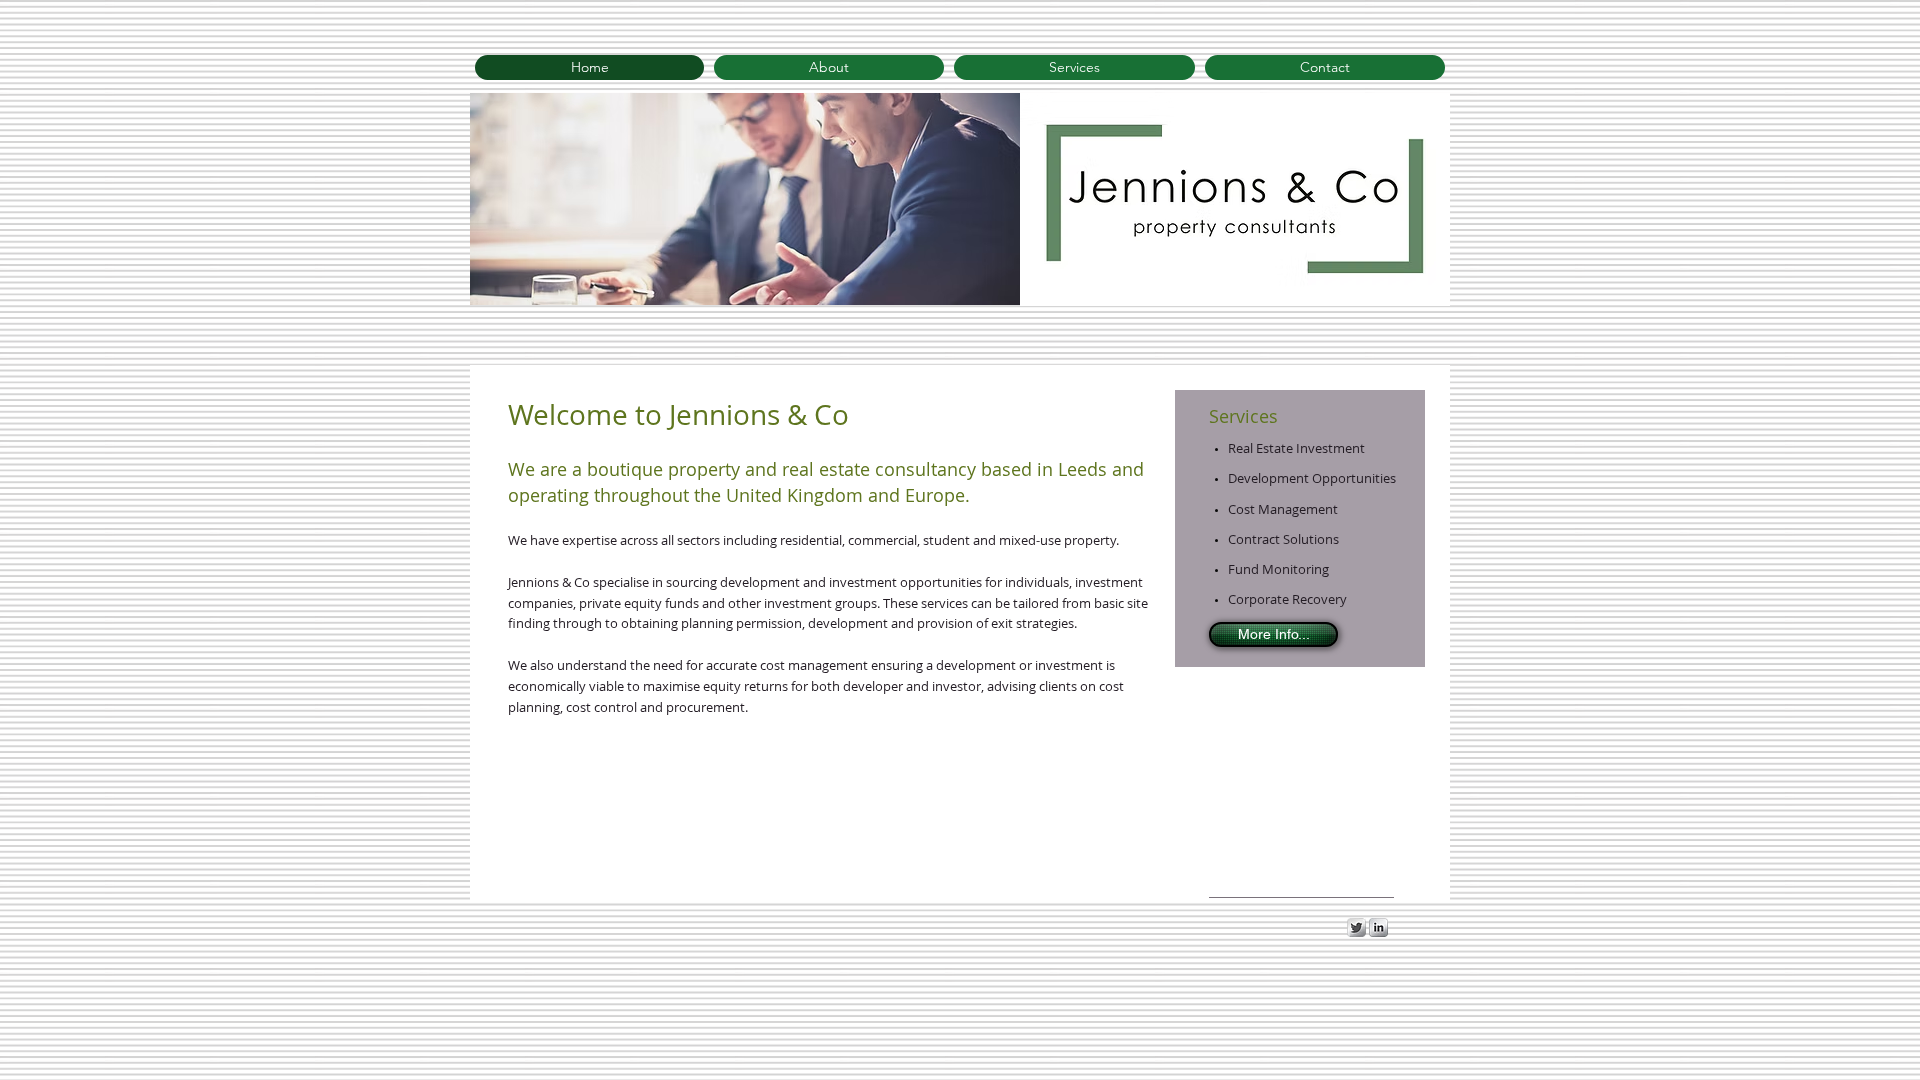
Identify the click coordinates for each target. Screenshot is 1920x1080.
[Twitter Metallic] (1356, 927)
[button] (750, 199)
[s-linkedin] (1378, 927)
